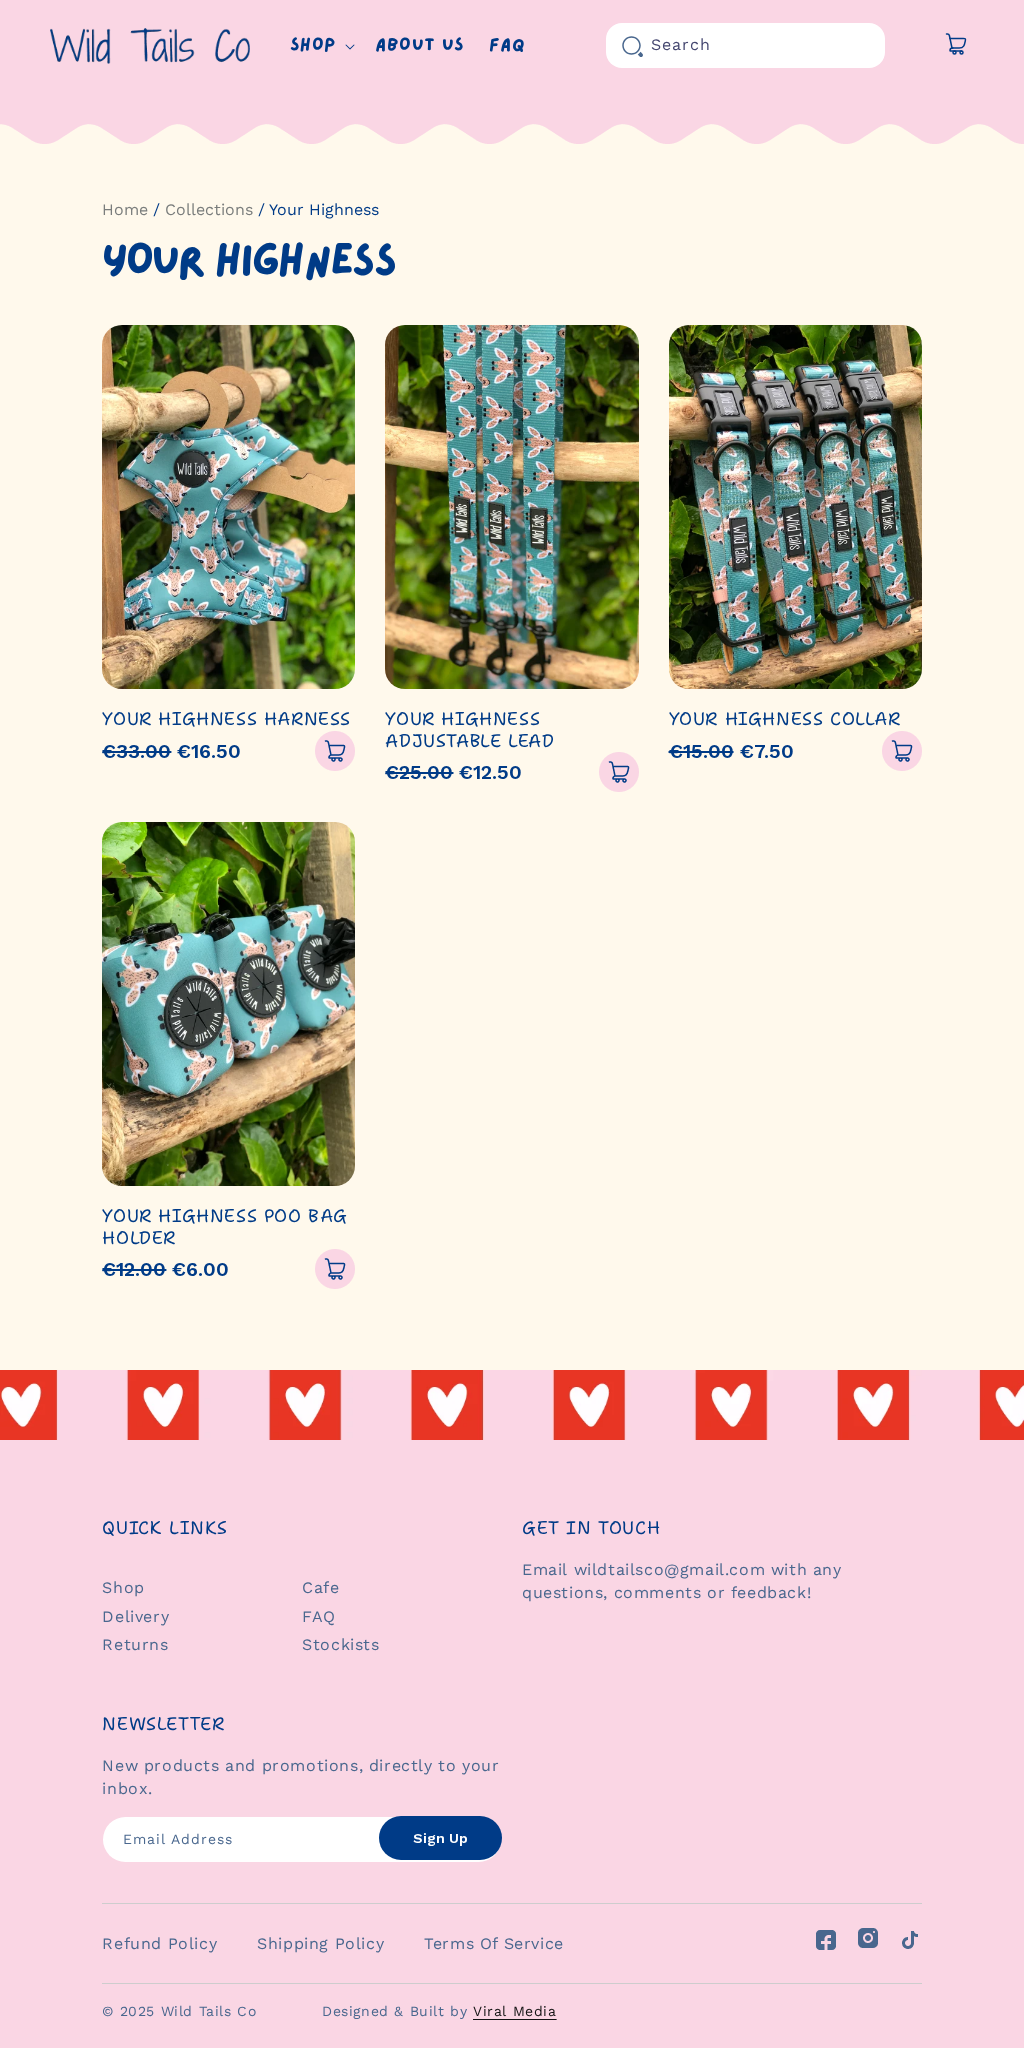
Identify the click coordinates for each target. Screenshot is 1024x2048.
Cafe (320, 1587)
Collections (209, 209)
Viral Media (515, 2011)
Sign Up (440, 1838)
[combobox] (745, 45)
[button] (320, 46)
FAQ (319, 1616)
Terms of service (494, 1943)
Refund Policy (159, 1943)
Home (125, 209)
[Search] (632, 46)
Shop (123, 1587)
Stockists (340, 1644)
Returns (135, 1644)
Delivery (135, 1616)
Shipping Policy (320, 1943)
